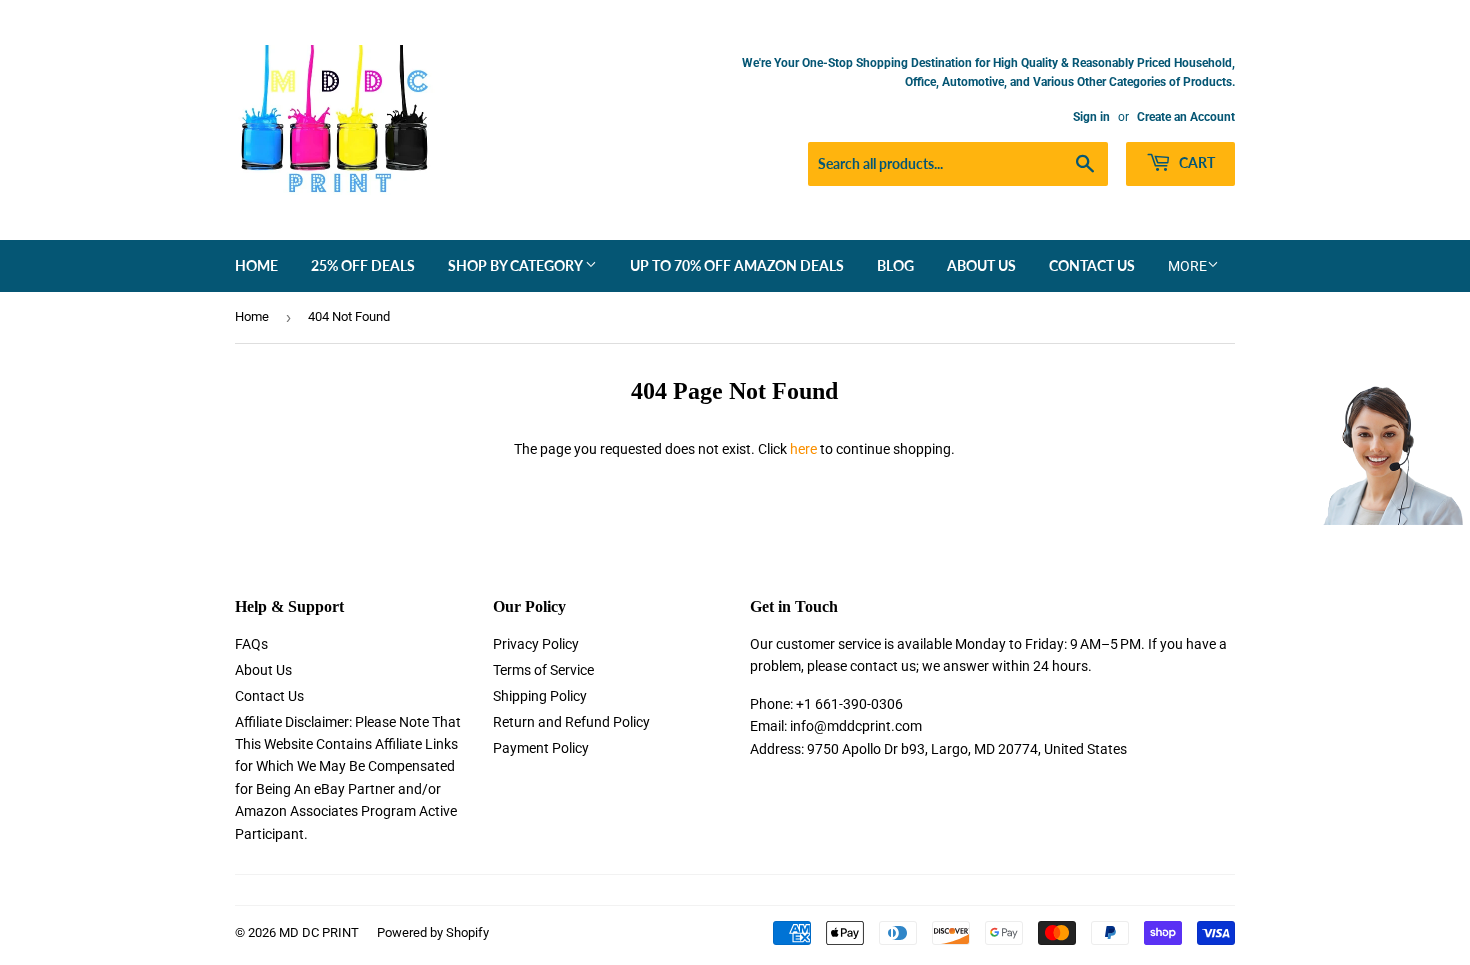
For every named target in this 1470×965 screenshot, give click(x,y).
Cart (1195, 162)
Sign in (1091, 117)
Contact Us (1092, 265)
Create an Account (1186, 117)
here (803, 449)
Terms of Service (543, 670)
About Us (981, 265)
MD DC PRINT (319, 932)
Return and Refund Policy (571, 722)
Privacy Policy (536, 644)
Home (256, 265)
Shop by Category (516, 265)
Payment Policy (541, 748)
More (1187, 266)
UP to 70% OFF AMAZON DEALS (737, 265)
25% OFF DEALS (363, 265)
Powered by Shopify (433, 932)
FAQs (251, 644)
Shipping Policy (540, 696)
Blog (895, 265)
